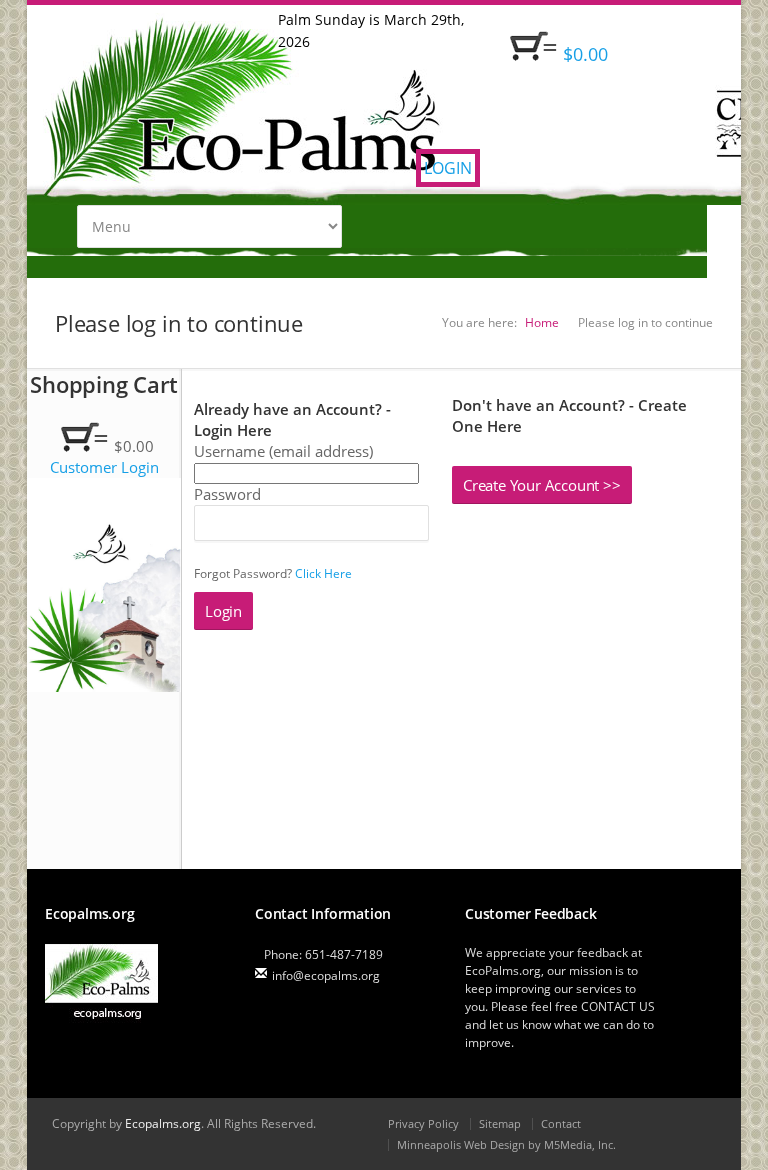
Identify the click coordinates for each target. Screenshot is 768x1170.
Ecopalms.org (163, 1123)
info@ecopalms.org (326, 975)
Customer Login (104, 467)
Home (542, 322)
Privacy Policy (423, 1123)
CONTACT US (618, 1006)
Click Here (323, 573)
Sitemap (500, 1123)
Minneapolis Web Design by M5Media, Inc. (506, 1144)
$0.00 (585, 54)
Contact (561, 1123)
